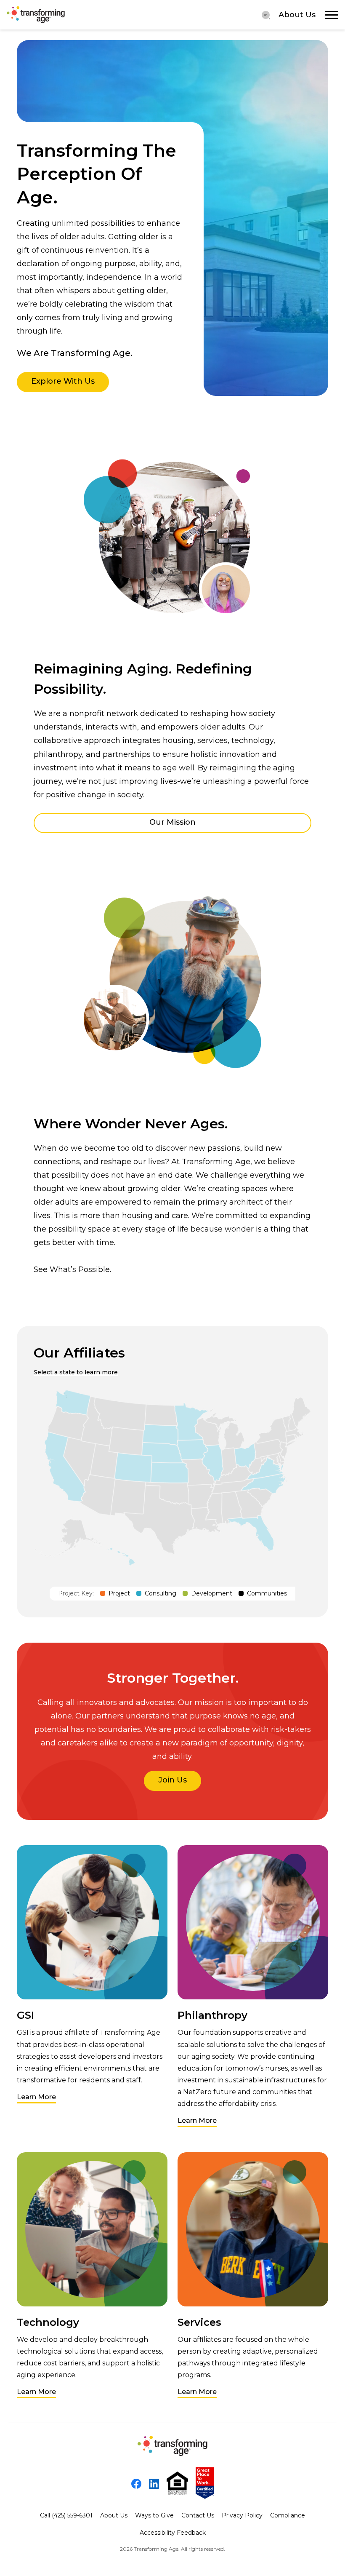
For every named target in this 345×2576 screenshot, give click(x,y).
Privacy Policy (242, 2515)
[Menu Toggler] (266, 15)
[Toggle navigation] (332, 15)
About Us (297, 15)
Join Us (172, 1780)
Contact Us (198, 2515)
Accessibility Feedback (173, 2533)
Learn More (36, 2097)
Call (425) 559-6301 (66, 2515)
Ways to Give (154, 2515)
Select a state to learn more (76, 1372)
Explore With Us (63, 381)
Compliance (288, 2515)
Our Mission (172, 822)
